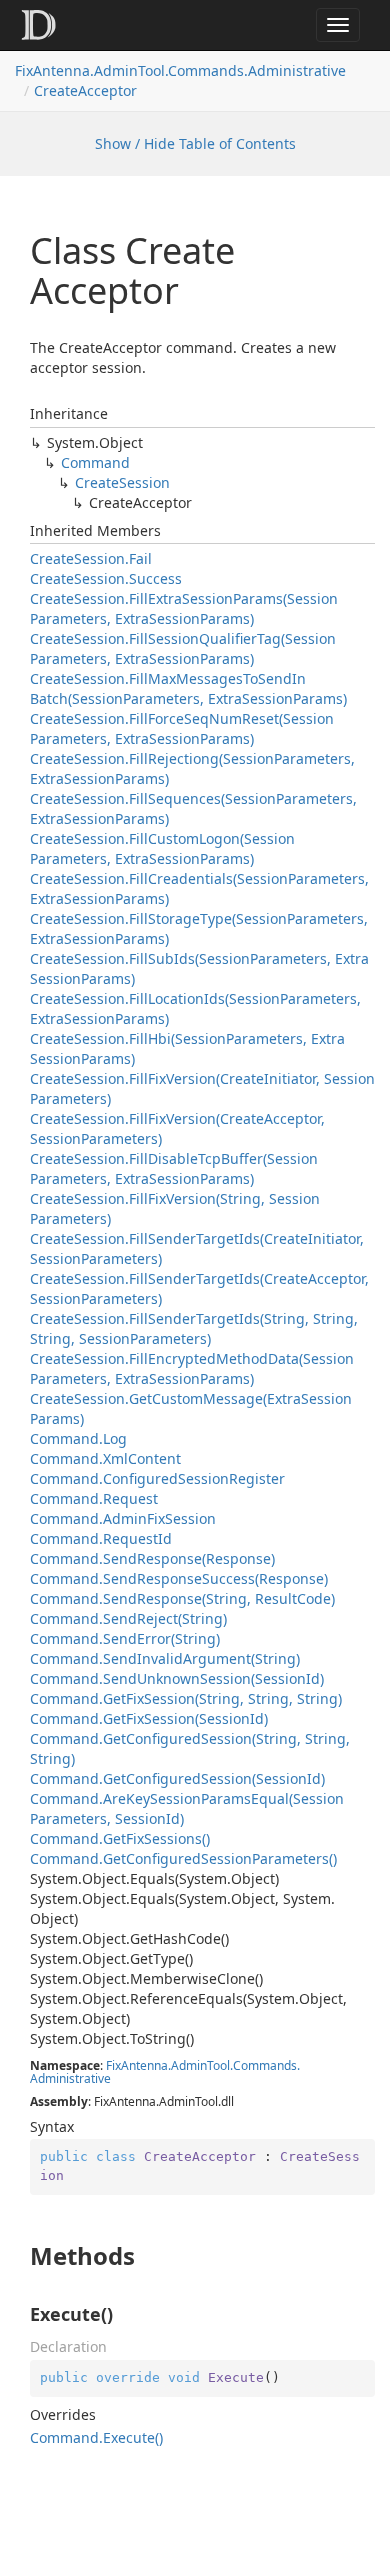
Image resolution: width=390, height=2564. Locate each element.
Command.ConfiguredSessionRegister (157, 1478)
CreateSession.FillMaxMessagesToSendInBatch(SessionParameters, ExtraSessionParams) (188, 688)
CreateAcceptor (85, 90)
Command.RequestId (101, 1538)
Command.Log (78, 1438)
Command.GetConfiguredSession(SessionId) (177, 1778)
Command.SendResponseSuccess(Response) (179, 1578)
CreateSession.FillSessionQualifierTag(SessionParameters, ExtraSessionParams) (183, 648)
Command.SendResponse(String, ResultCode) (182, 1598)
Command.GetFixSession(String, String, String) (186, 1698)
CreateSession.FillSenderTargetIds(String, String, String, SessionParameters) (194, 1328)
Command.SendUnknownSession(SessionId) (177, 1678)
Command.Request (94, 1498)
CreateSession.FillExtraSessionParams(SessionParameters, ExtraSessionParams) (184, 608)
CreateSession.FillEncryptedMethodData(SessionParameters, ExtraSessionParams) (192, 1368)
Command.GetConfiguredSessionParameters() (183, 1858)
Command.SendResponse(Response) (152, 1558)
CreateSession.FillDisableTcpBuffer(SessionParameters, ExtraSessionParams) (174, 1168)
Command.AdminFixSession (123, 1518)
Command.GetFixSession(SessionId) (149, 1718)
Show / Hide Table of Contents (195, 143)
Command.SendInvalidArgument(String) (165, 1658)
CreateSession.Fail (91, 558)
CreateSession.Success (106, 578)
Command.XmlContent (105, 1458)
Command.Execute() (96, 2437)
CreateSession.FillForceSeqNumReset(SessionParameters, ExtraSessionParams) (182, 728)
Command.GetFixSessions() (120, 1838)
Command (95, 462)
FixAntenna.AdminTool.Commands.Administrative (180, 70)
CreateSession (122, 482)
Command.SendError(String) (125, 1638)
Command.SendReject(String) (128, 1618)
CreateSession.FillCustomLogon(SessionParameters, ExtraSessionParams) (162, 848)
